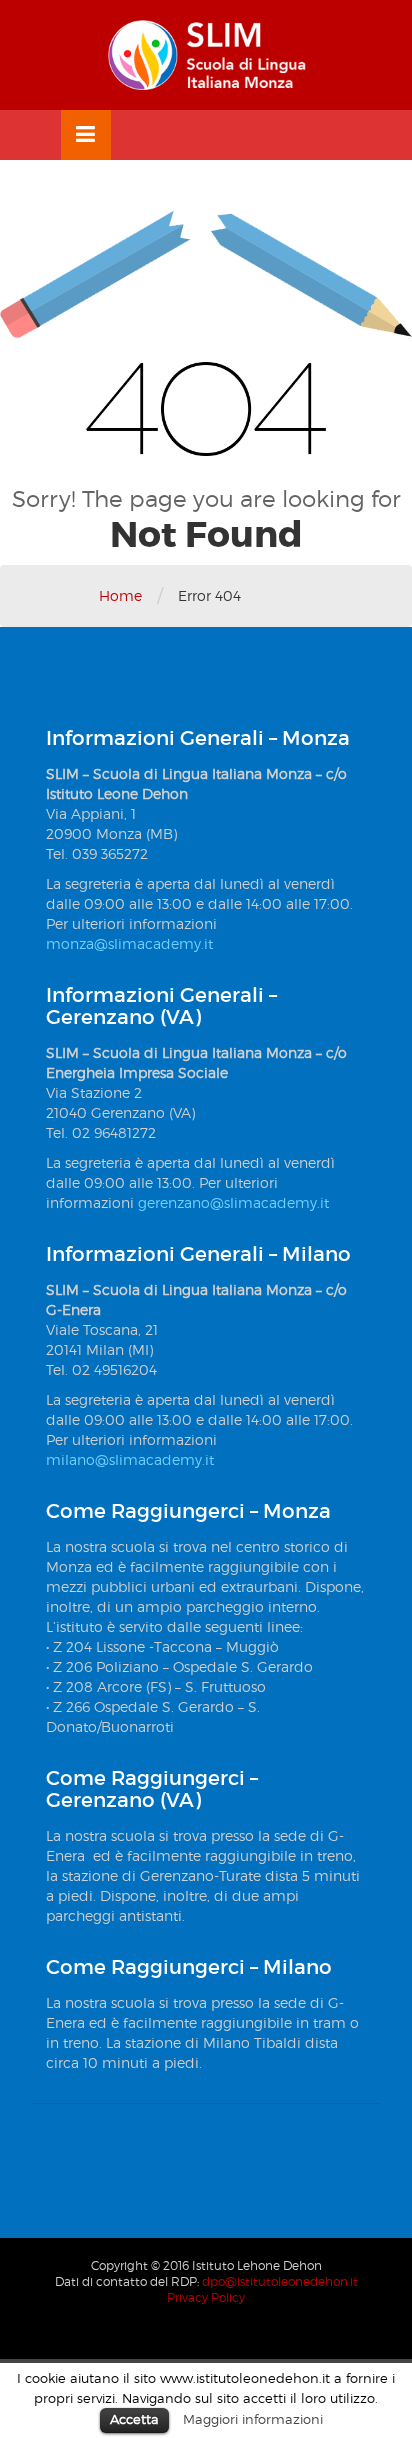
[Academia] (206, 55)
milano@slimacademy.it (130, 1459)
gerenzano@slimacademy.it (233, 1202)
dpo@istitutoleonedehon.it (280, 2281)
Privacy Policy (206, 2297)
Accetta (134, 2419)
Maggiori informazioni (253, 2419)
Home (120, 595)
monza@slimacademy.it (129, 943)
